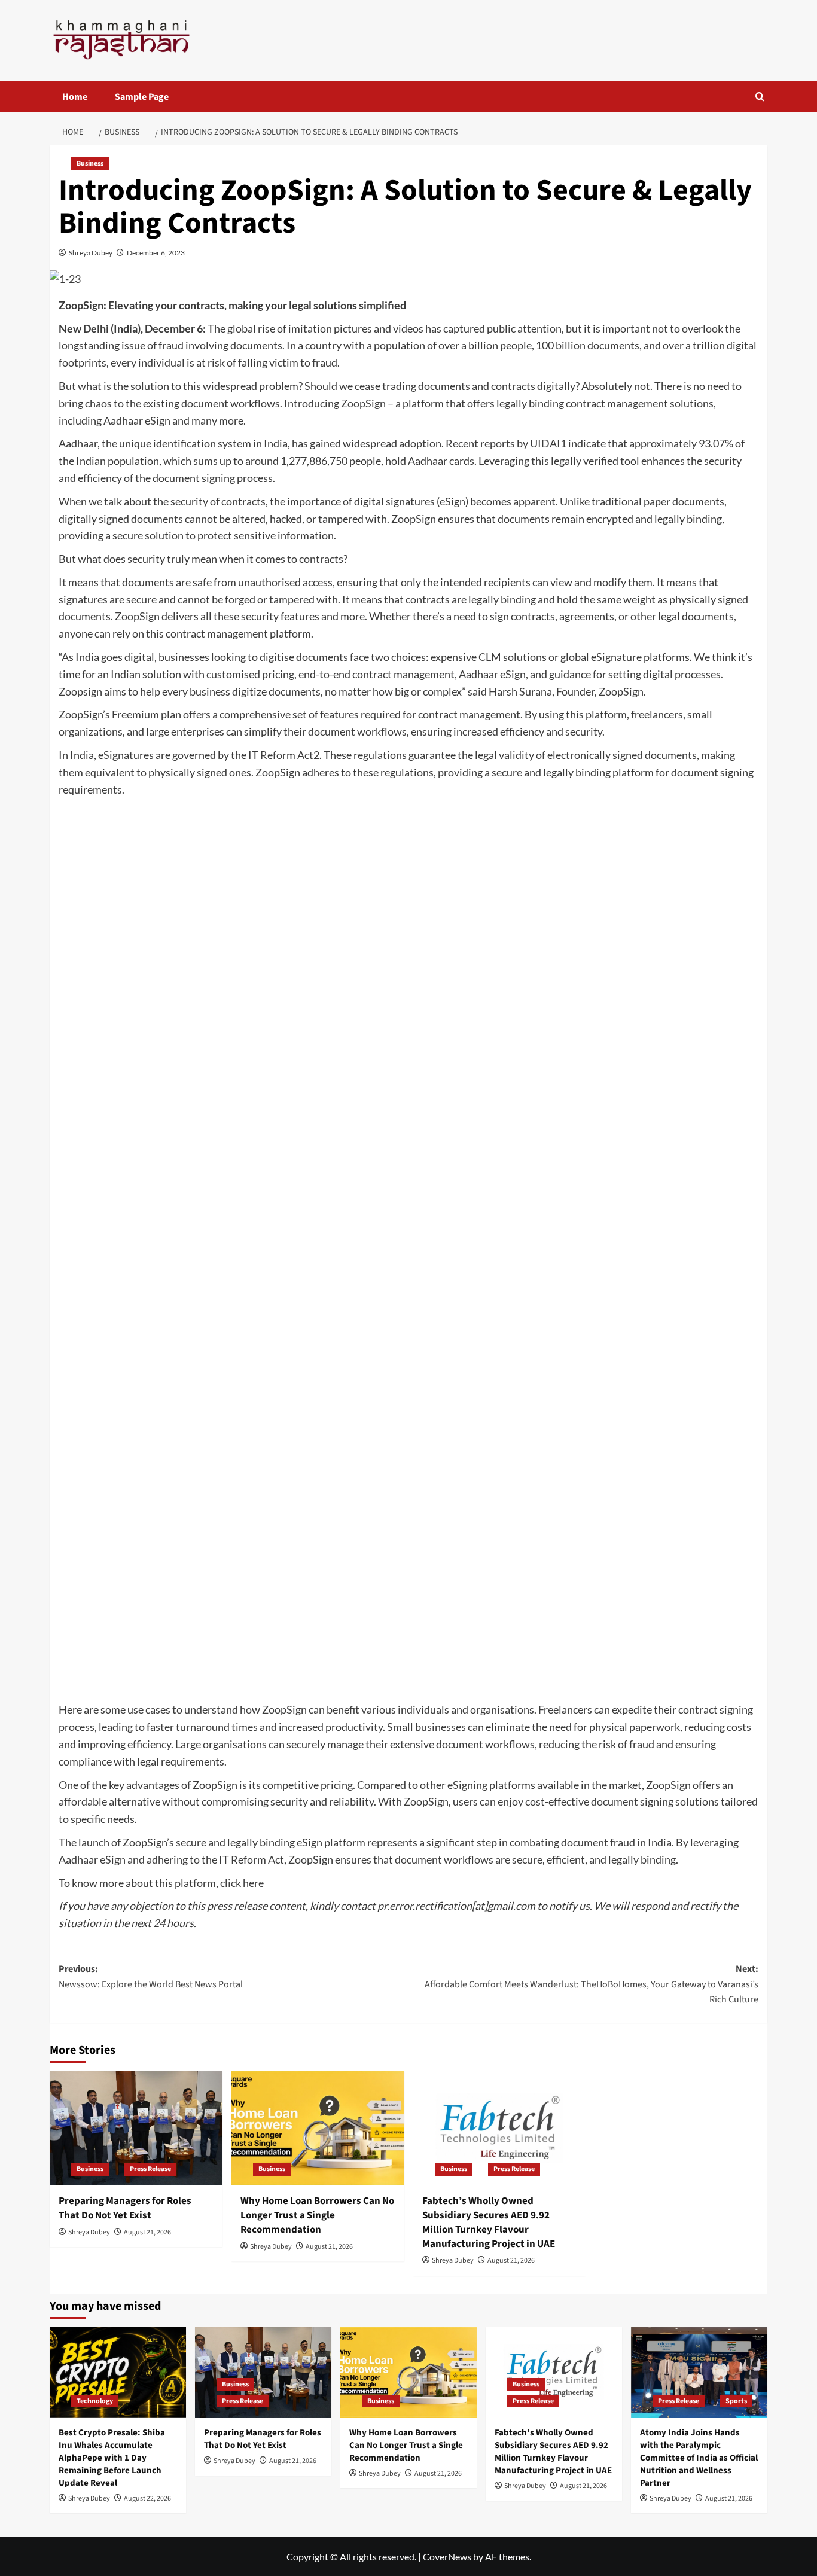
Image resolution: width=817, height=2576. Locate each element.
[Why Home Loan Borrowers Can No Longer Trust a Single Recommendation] (318, 2128)
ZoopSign (363, 403)
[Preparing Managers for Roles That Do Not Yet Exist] (136, 2128)
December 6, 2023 (156, 253)
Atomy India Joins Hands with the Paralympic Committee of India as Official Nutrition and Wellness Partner (699, 2458)
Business (90, 164)
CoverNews (447, 2557)
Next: (592, 1984)
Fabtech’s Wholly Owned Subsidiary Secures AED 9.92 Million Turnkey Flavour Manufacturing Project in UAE (489, 2222)
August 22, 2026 (147, 2499)
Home (75, 97)
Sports (736, 2401)
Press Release (150, 2169)
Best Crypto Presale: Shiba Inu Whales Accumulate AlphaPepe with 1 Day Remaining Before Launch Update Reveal (112, 2458)
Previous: (151, 1977)
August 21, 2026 (147, 2232)
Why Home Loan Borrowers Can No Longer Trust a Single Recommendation (317, 2215)
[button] (760, 97)
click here (242, 1883)
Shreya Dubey (91, 253)
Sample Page (142, 97)
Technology (95, 2401)
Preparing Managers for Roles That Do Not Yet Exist (125, 2208)
